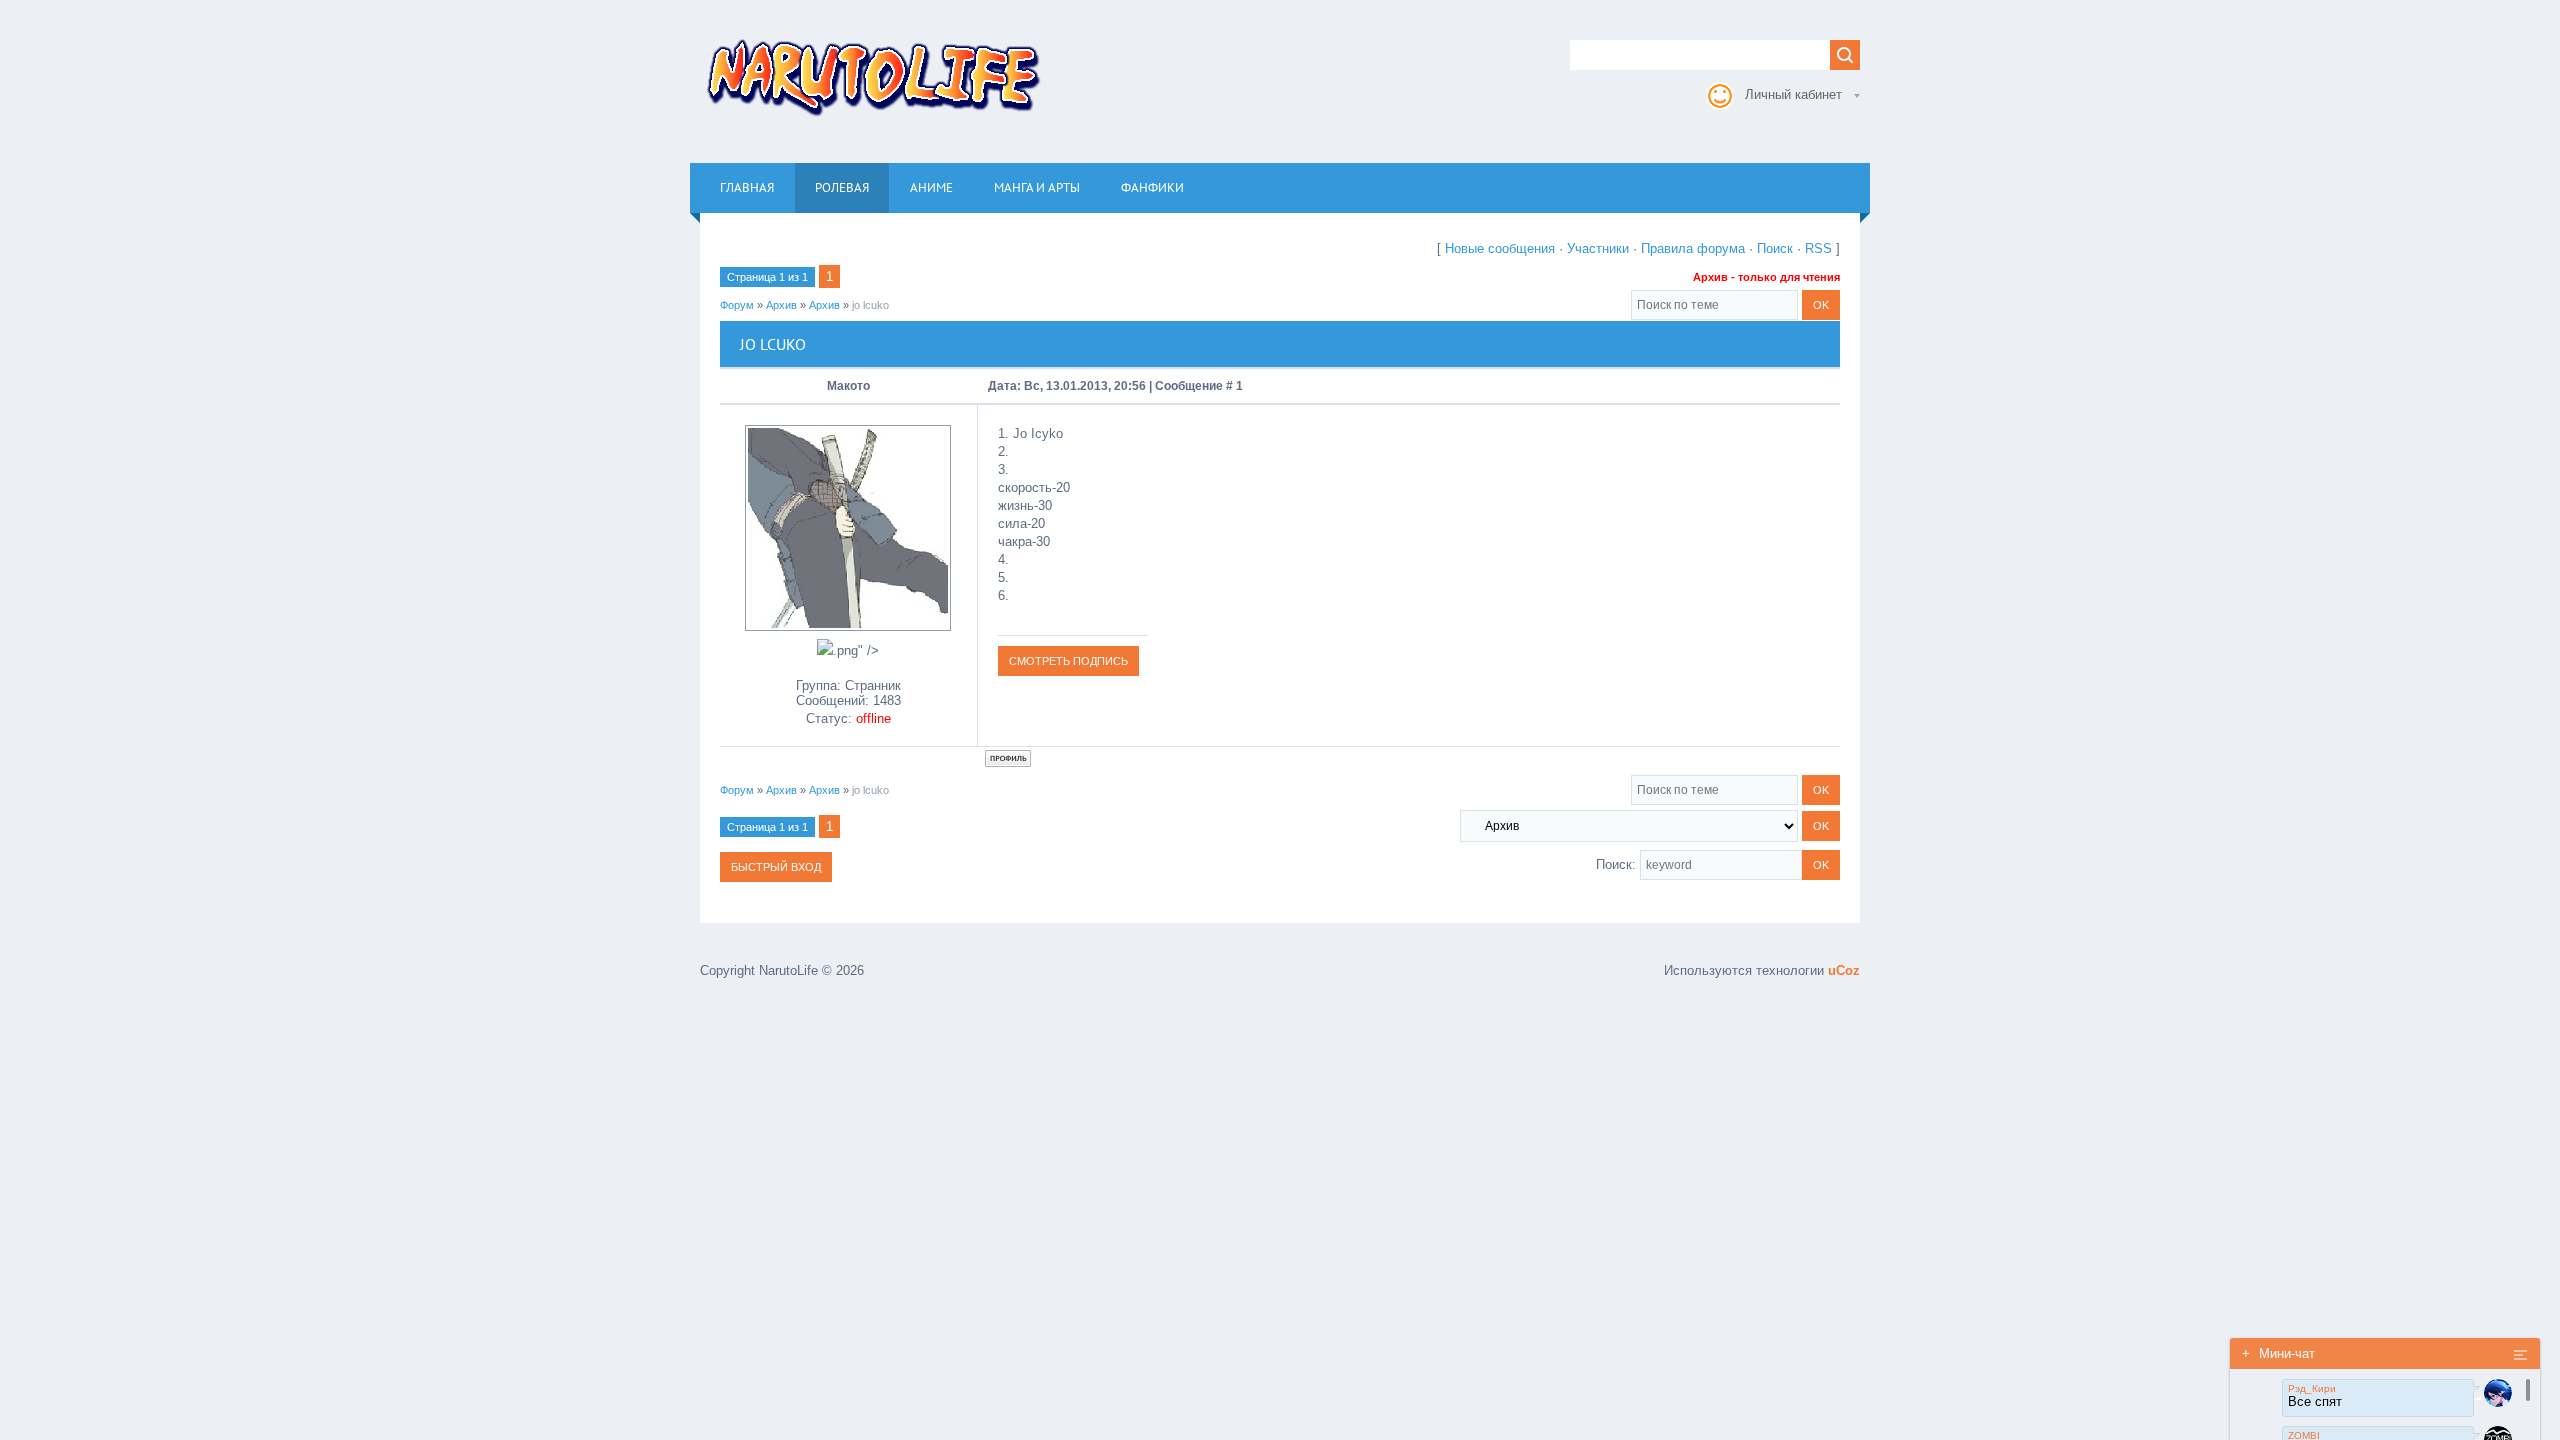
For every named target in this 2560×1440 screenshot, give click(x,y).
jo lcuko (870, 305)
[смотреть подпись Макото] (1068, 660)
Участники (1598, 248)
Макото (848, 386)
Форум (737, 305)
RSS (1818, 248)
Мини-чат (2278, 1353)
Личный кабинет (1793, 94)
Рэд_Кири (2312, 1388)
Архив (781, 305)
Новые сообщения (1500, 248)
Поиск (1775, 248)
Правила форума (1693, 248)
